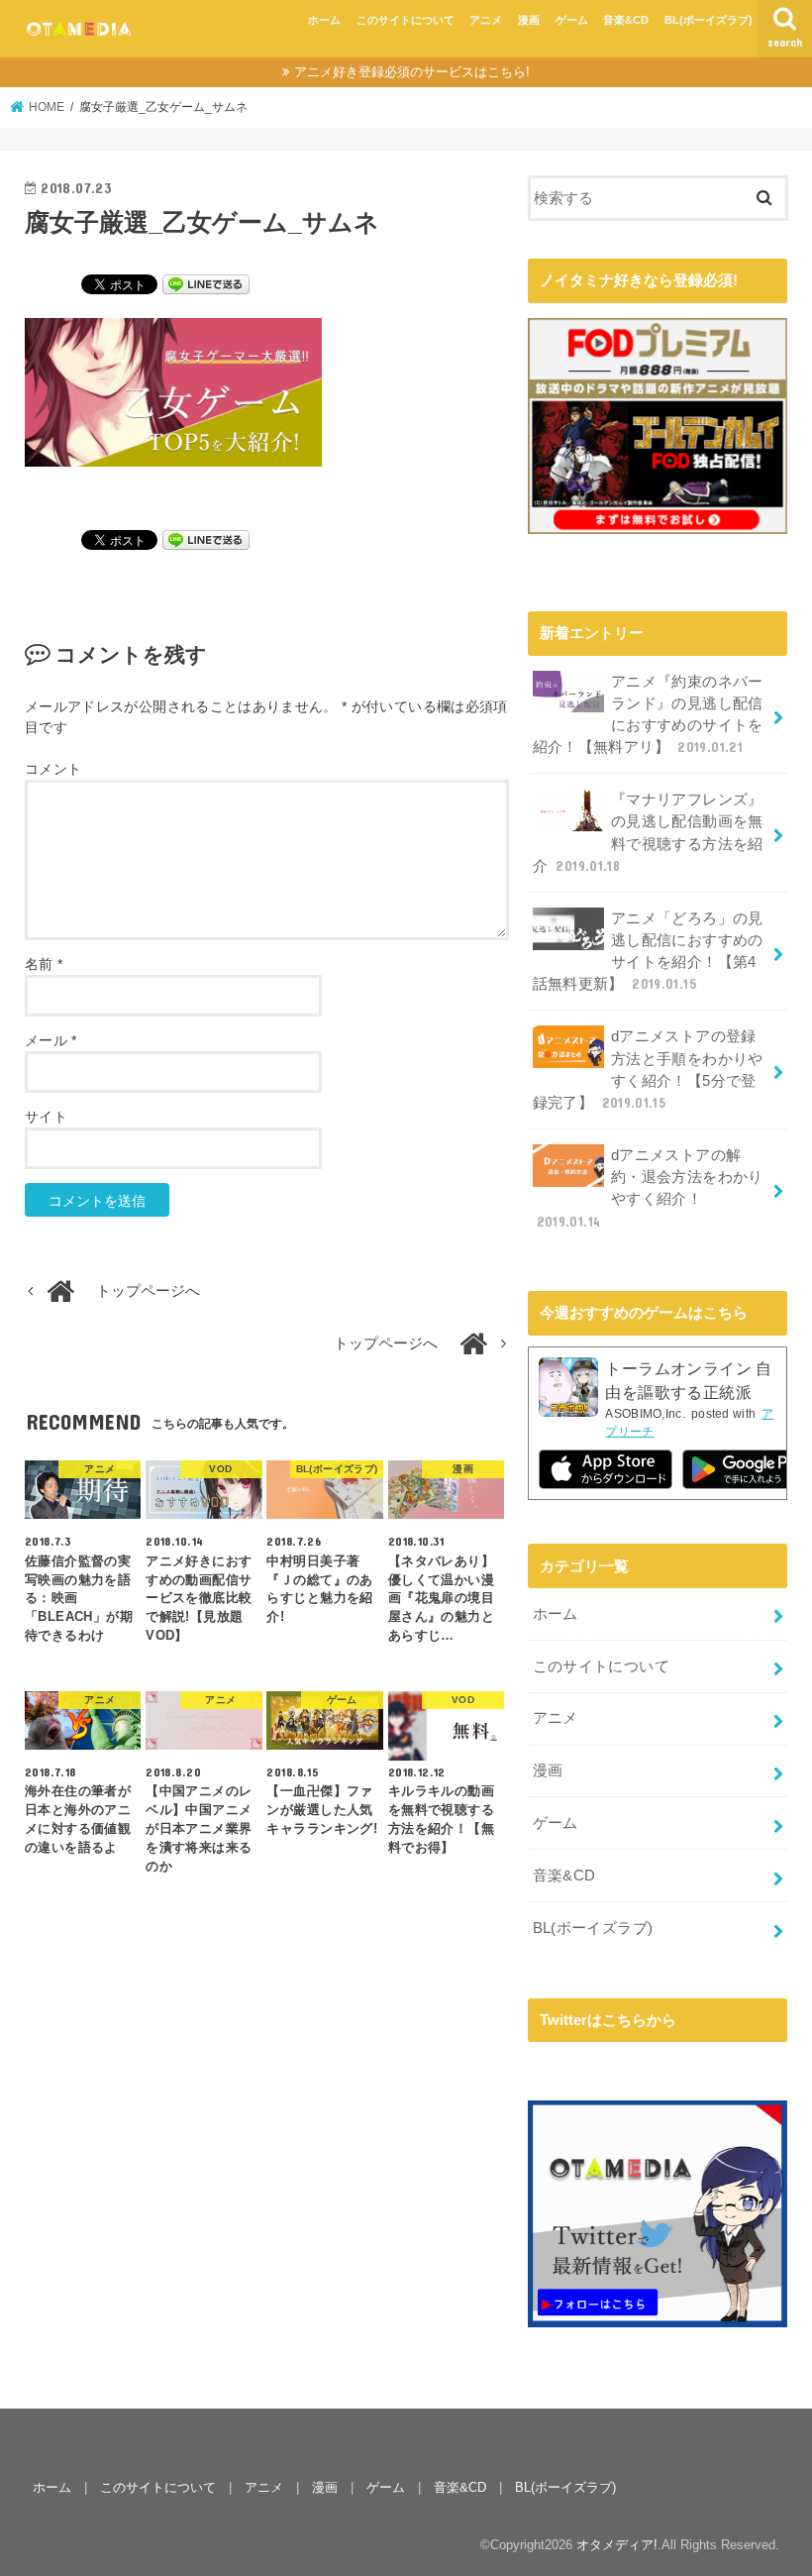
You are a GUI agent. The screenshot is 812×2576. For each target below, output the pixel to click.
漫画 (529, 20)
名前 (44, 964)
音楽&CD (626, 20)
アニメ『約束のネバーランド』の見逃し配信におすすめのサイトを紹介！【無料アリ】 (648, 715)
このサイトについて (406, 20)
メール (51, 1040)
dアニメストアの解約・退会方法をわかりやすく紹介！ (650, 1188)
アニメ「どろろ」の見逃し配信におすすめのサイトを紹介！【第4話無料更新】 (648, 952)
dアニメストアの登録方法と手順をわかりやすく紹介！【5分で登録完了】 (648, 1070)
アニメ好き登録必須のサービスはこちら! (412, 72)
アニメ (486, 20)
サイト (46, 1117)
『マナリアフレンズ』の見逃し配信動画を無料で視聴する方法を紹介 (648, 833)
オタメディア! (617, 2545)
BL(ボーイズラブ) (709, 20)
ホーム (324, 20)
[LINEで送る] (206, 283)
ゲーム (572, 20)
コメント (53, 769)
